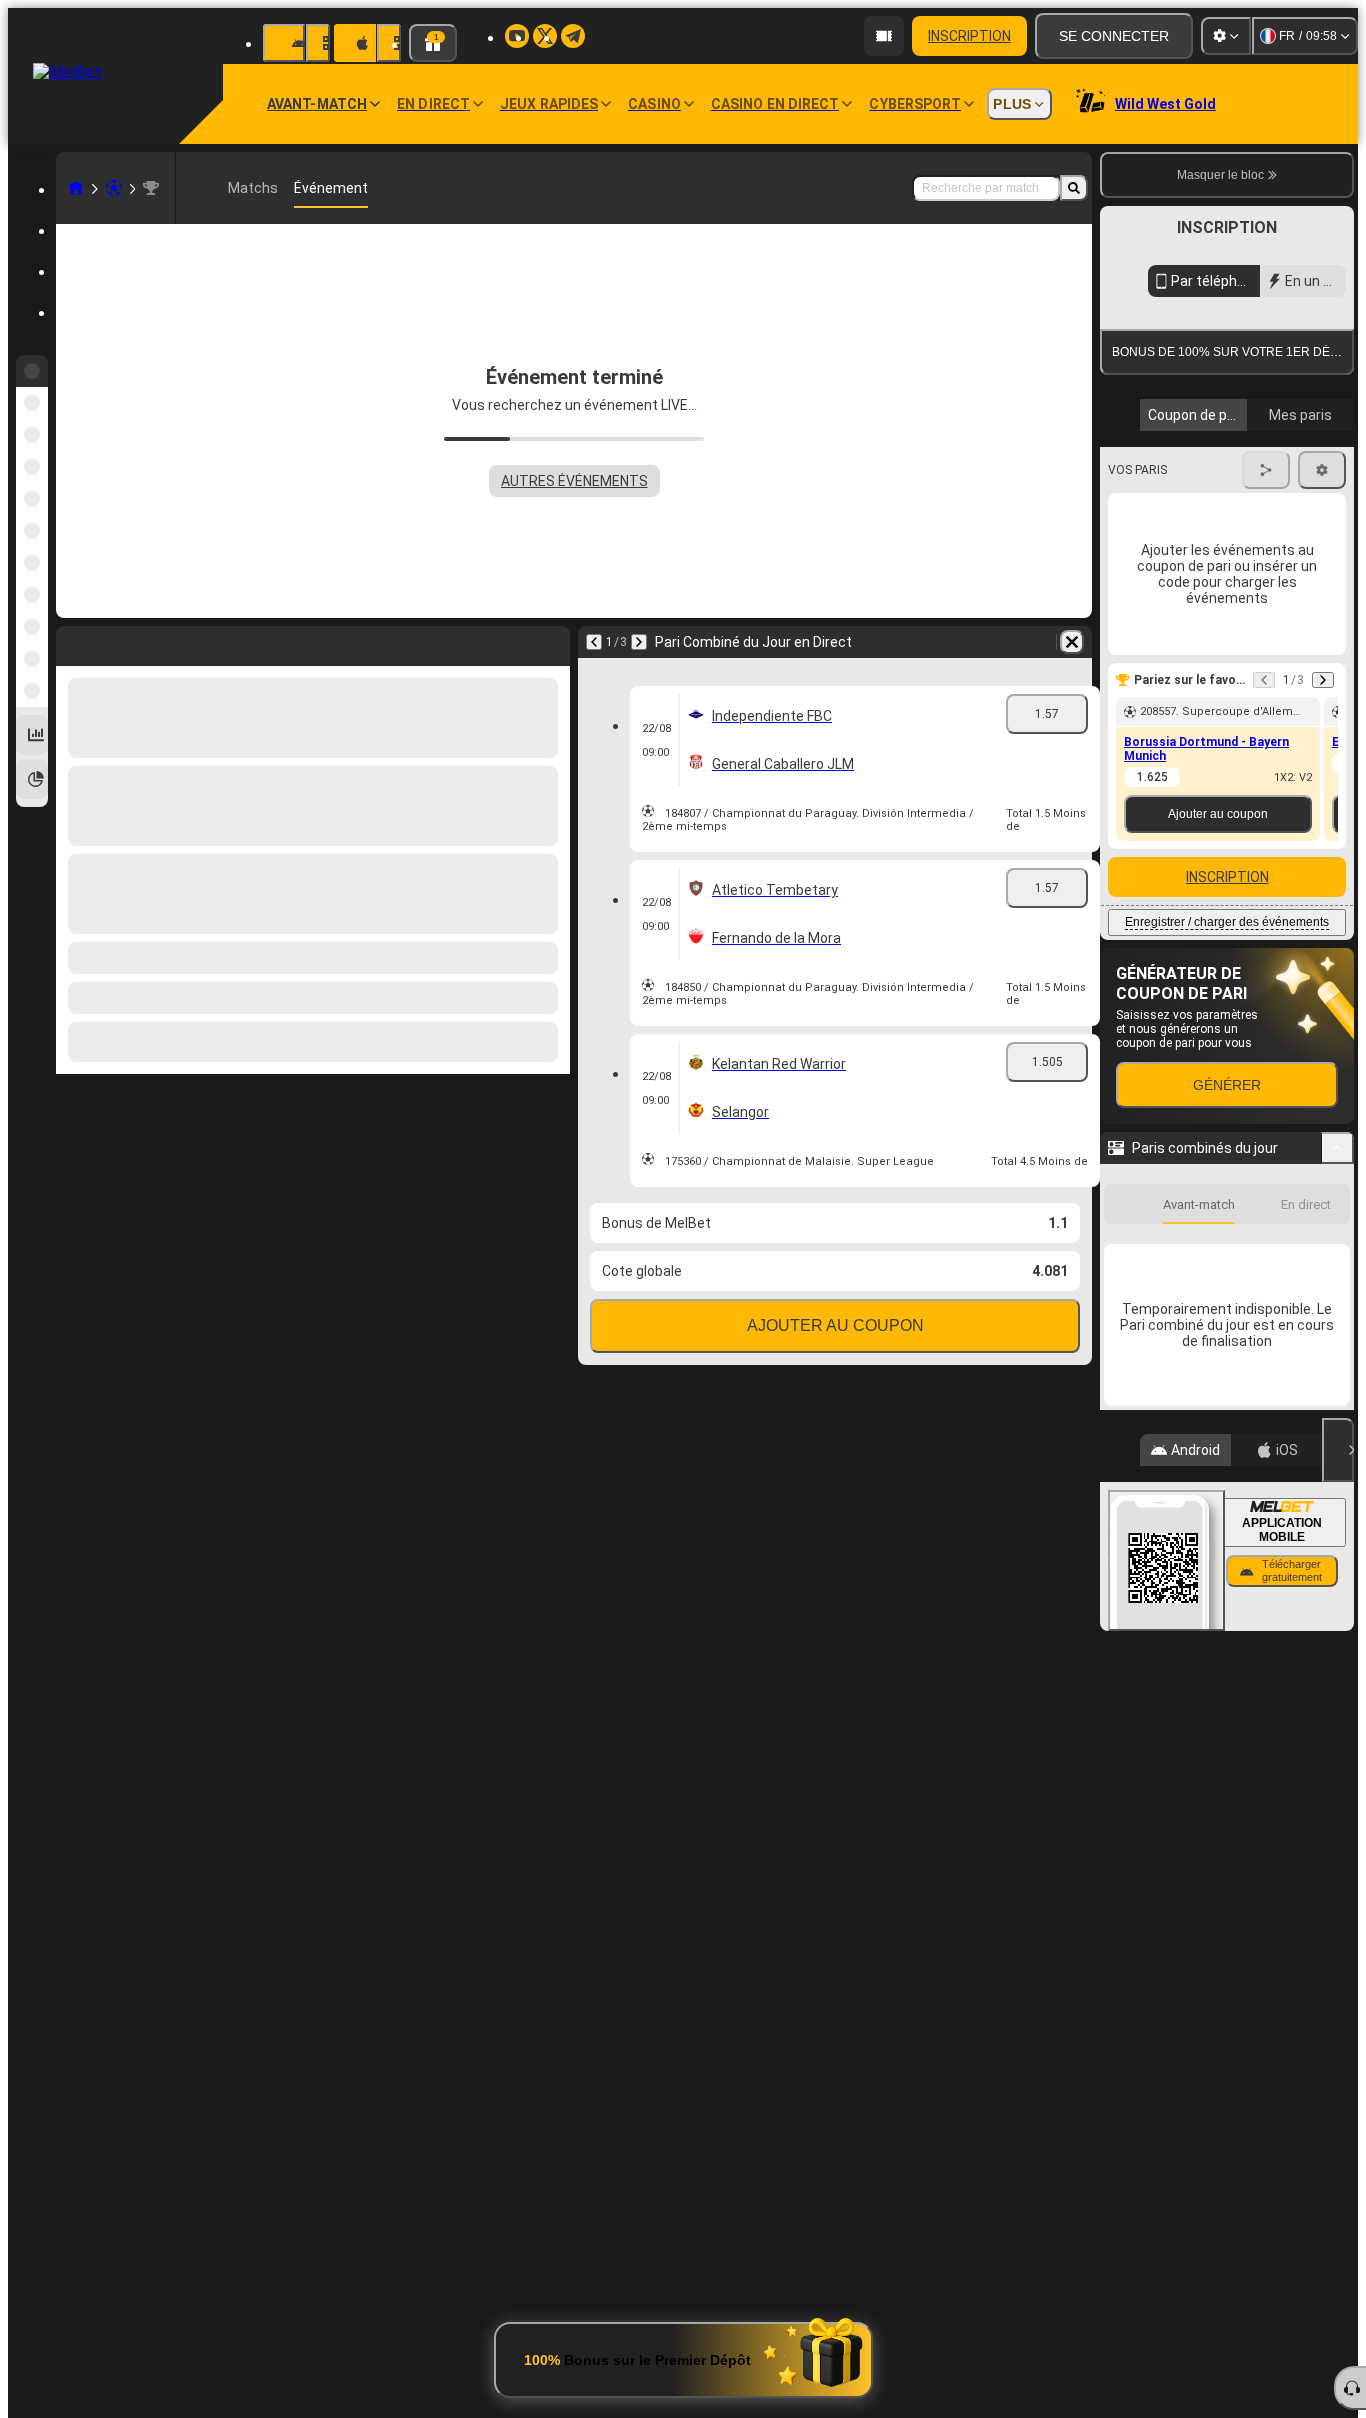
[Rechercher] (1074, 188)
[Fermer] (1338, 1781)
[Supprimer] (1072, 642)
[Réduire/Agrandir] (1337, 1479)
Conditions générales (1215, 581)
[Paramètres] (1226, 36)
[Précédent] (594, 642)
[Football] (114, 188)
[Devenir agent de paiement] (884, 36)
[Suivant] (639, 642)
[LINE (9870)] (76, 188)
